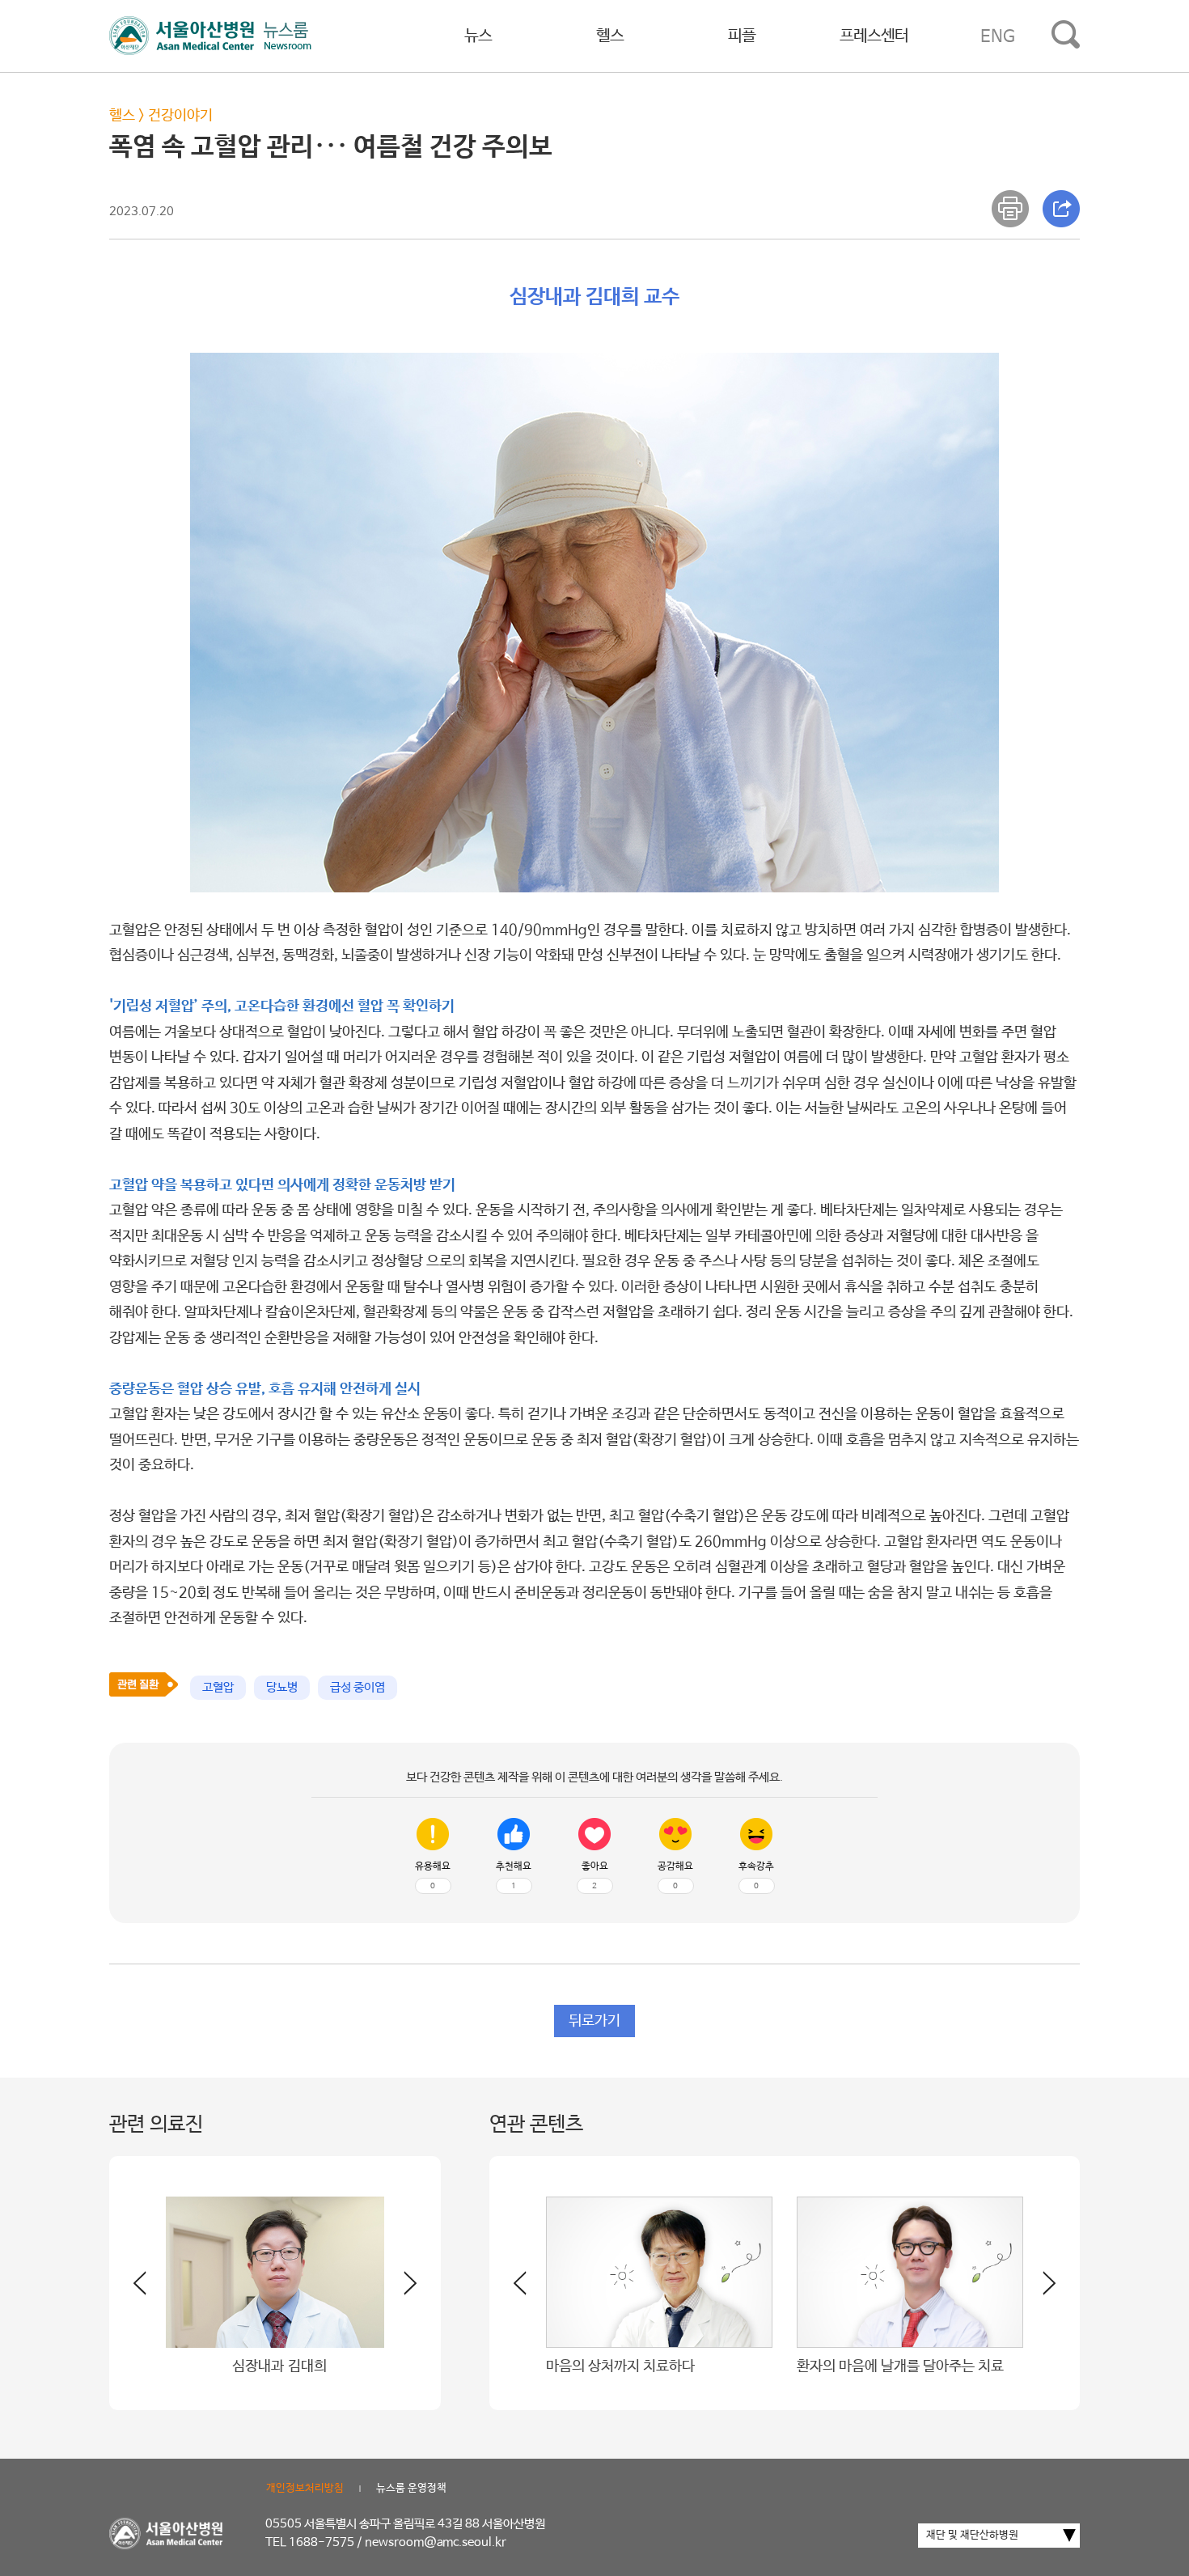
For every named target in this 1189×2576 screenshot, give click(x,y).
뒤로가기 (594, 2021)
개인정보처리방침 (305, 2488)
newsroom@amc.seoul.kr (436, 2542)
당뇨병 (282, 1687)
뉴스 (478, 36)
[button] (400, 2290)
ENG (998, 36)
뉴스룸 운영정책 (411, 2488)
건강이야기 (180, 116)
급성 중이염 (358, 1687)
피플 (742, 36)
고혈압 (218, 1687)
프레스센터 (874, 36)
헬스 (610, 36)
